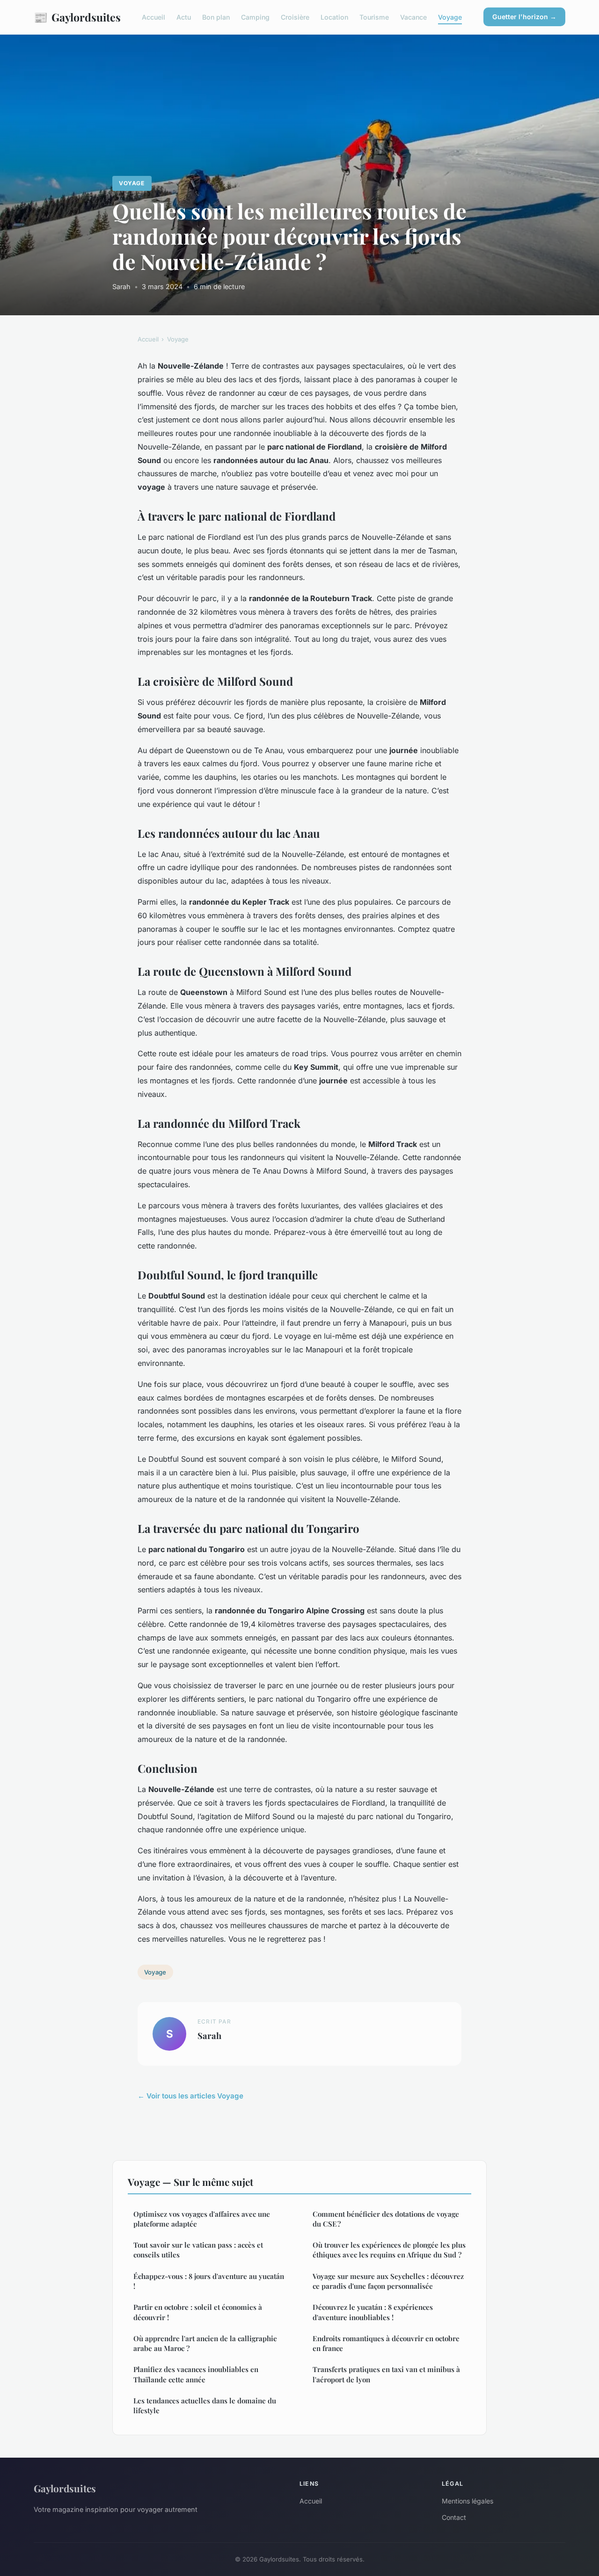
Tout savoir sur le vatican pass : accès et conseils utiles (198, 2250)
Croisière (295, 17)
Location (334, 17)
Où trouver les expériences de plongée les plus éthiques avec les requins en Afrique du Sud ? (389, 2250)
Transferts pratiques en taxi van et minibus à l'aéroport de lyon (386, 2374)
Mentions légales (468, 2501)
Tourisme (374, 17)
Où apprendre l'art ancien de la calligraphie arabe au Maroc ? (205, 2343)
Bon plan (216, 17)
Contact (454, 2517)
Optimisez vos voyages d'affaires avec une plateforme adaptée (202, 2219)
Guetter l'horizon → (524, 17)
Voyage (450, 17)
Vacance (413, 17)
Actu (184, 17)
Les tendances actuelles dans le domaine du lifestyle (205, 2405)
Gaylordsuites (77, 17)
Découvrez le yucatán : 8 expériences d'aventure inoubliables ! (373, 2312)
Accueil (153, 17)
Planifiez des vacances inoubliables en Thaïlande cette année (196, 2374)
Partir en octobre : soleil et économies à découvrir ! (198, 2312)
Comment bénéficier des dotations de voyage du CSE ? (386, 2219)
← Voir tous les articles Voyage (190, 2096)
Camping (255, 17)
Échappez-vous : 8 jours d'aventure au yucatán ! (209, 2281)
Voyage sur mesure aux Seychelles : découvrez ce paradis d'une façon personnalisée (388, 2281)
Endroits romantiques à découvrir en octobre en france (386, 2343)
